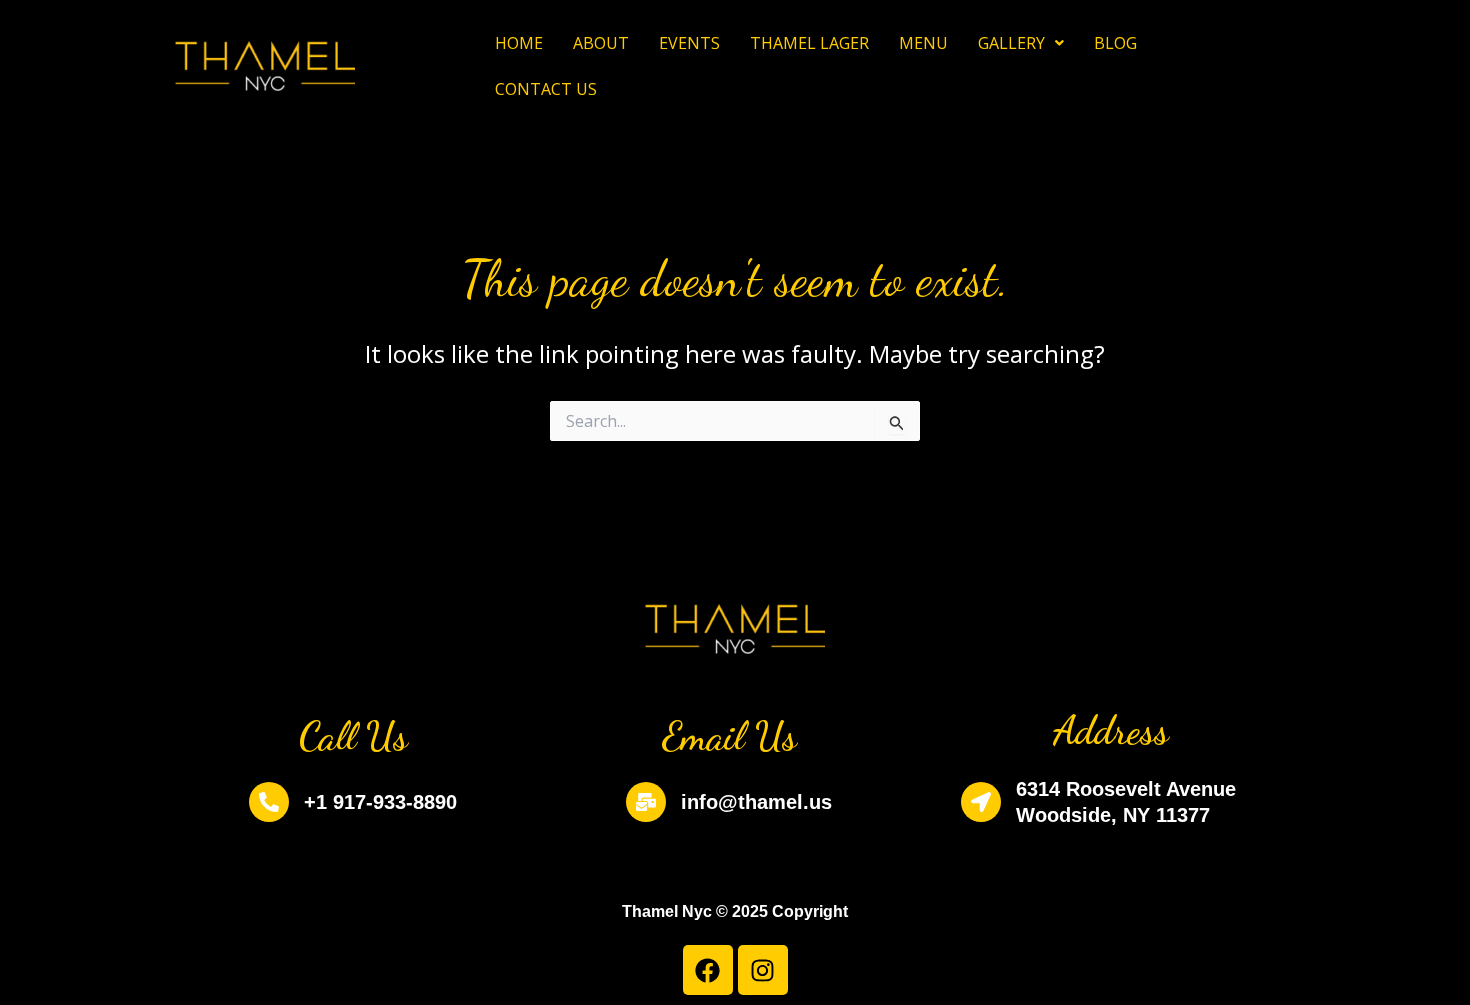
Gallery (1011, 43)
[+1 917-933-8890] (269, 802)
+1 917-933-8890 (380, 802)
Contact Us (546, 89)
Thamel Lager (809, 43)
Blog (1115, 43)
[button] (1021, 43)
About (601, 43)
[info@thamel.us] (646, 802)
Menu (923, 43)
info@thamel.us (756, 802)
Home (519, 43)
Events (689, 43)
